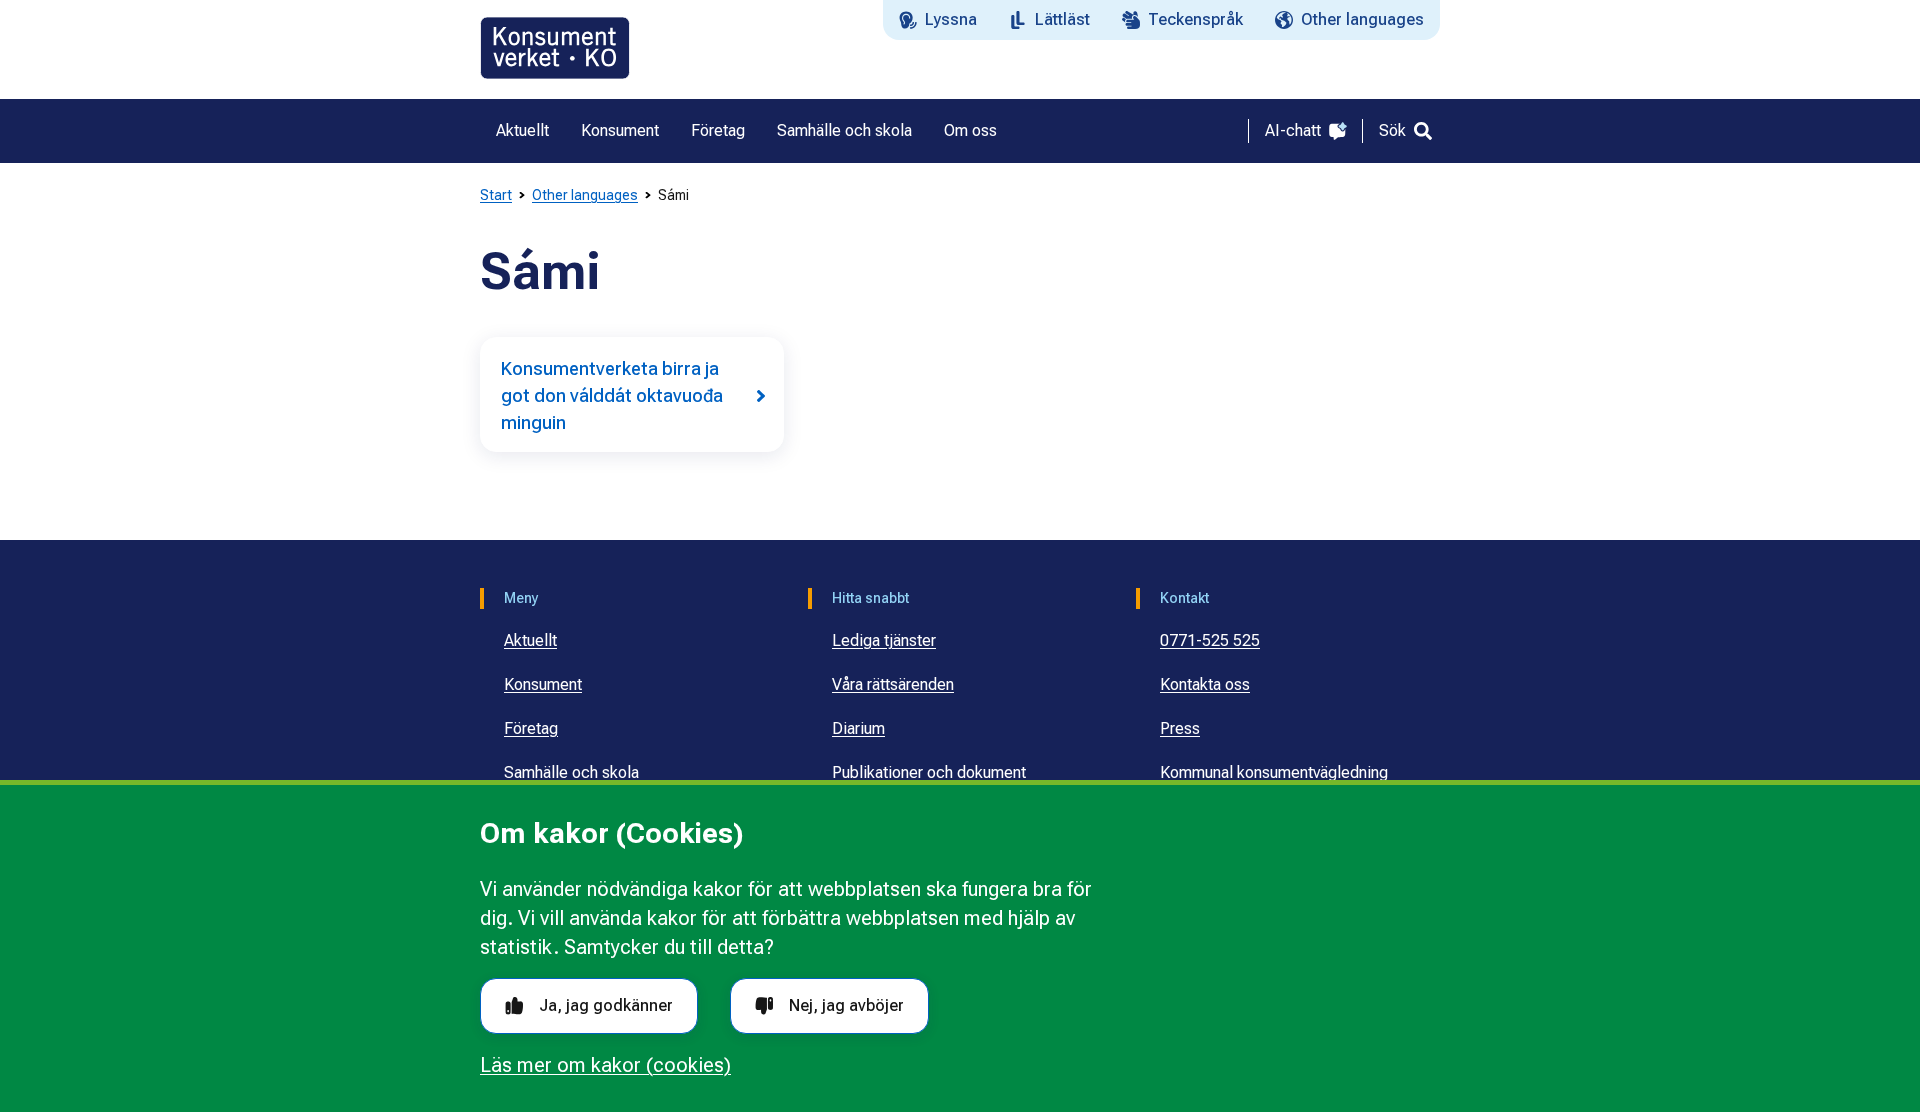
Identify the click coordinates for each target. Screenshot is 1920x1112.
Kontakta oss (1205, 684)
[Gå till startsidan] (555, 48)
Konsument (543, 684)
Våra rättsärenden (893, 684)
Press (1180, 728)
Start (496, 195)
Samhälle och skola (571, 772)
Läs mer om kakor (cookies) (605, 1065)
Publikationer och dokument (929, 772)
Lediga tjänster (884, 640)
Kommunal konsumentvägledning (1274, 772)
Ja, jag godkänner (606, 1005)
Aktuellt (530, 640)
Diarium (858, 728)
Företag (531, 728)
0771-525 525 (1210, 640)
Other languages (585, 195)
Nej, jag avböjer (846, 1005)
